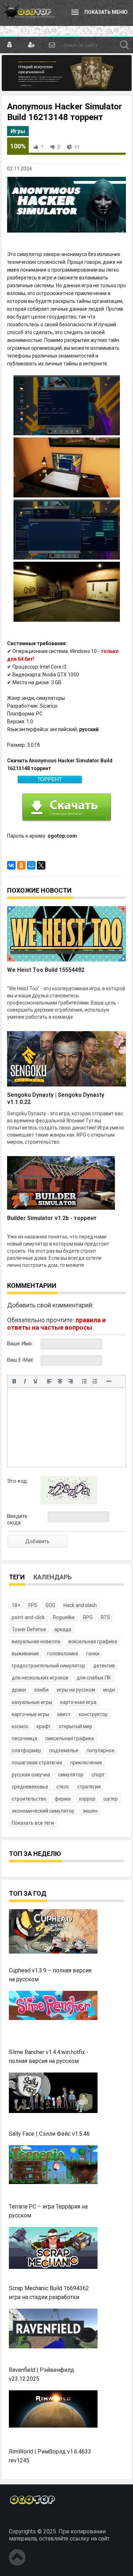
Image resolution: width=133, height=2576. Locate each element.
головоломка (63, 1654)
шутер (111, 1799)
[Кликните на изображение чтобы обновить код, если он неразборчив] (69, 1503)
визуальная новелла (36, 1641)
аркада (63, 1629)
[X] (41, 865)
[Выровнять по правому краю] (71, 1381)
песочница (24, 1738)
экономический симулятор (43, 1811)
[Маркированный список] (84, 1381)
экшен (90, 1811)
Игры (18, 131)
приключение (86, 1763)
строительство (29, 1799)
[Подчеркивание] (35, 1381)
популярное (101, 1750)
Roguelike (64, 1617)
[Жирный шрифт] (14, 1381)
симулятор (71, 1775)
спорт (98, 1775)
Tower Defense (29, 1629)
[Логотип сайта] (28, 13)
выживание (25, 1654)
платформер (26, 1750)
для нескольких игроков (40, 1678)
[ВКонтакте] (11, 865)
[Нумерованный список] (95, 1381)
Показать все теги (33, 1823)
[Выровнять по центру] (60, 1381)
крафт (44, 1726)
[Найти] (124, 45)
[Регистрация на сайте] (31, 45)
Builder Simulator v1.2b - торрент (52, 1218)
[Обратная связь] (52, 45)
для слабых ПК (94, 1678)
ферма (63, 1799)
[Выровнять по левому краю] (49, 1381)
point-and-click (28, 1617)
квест (64, 1714)
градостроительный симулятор (48, 1666)
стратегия (89, 1787)
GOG (50, 1605)
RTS (105, 1617)
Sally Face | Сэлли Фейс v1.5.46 (49, 2134)
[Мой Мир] (31, 865)
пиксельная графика (70, 1738)
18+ (16, 1605)
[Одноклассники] (21, 865)
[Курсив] (25, 1381)
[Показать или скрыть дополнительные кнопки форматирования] (109, 1381)
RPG (88, 1617)
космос (20, 1726)
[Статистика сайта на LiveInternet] (24, 2520)
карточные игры (31, 1714)
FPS (33, 1605)
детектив (104, 1666)
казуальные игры (32, 1702)
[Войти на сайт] (10, 45)
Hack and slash (80, 1605)
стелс (63, 1787)
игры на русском (76, 1690)
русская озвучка (31, 1775)
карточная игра (78, 1702)
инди (109, 1690)
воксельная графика (93, 1641)
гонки (93, 1654)
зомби (41, 1690)
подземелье (64, 1750)
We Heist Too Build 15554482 (46, 970)
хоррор (87, 1799)
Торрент (50, 779)
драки (19, 1690)
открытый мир (76, 1726)
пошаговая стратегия (37, 1763)
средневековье (30, 1787)
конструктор (93, 1714)
